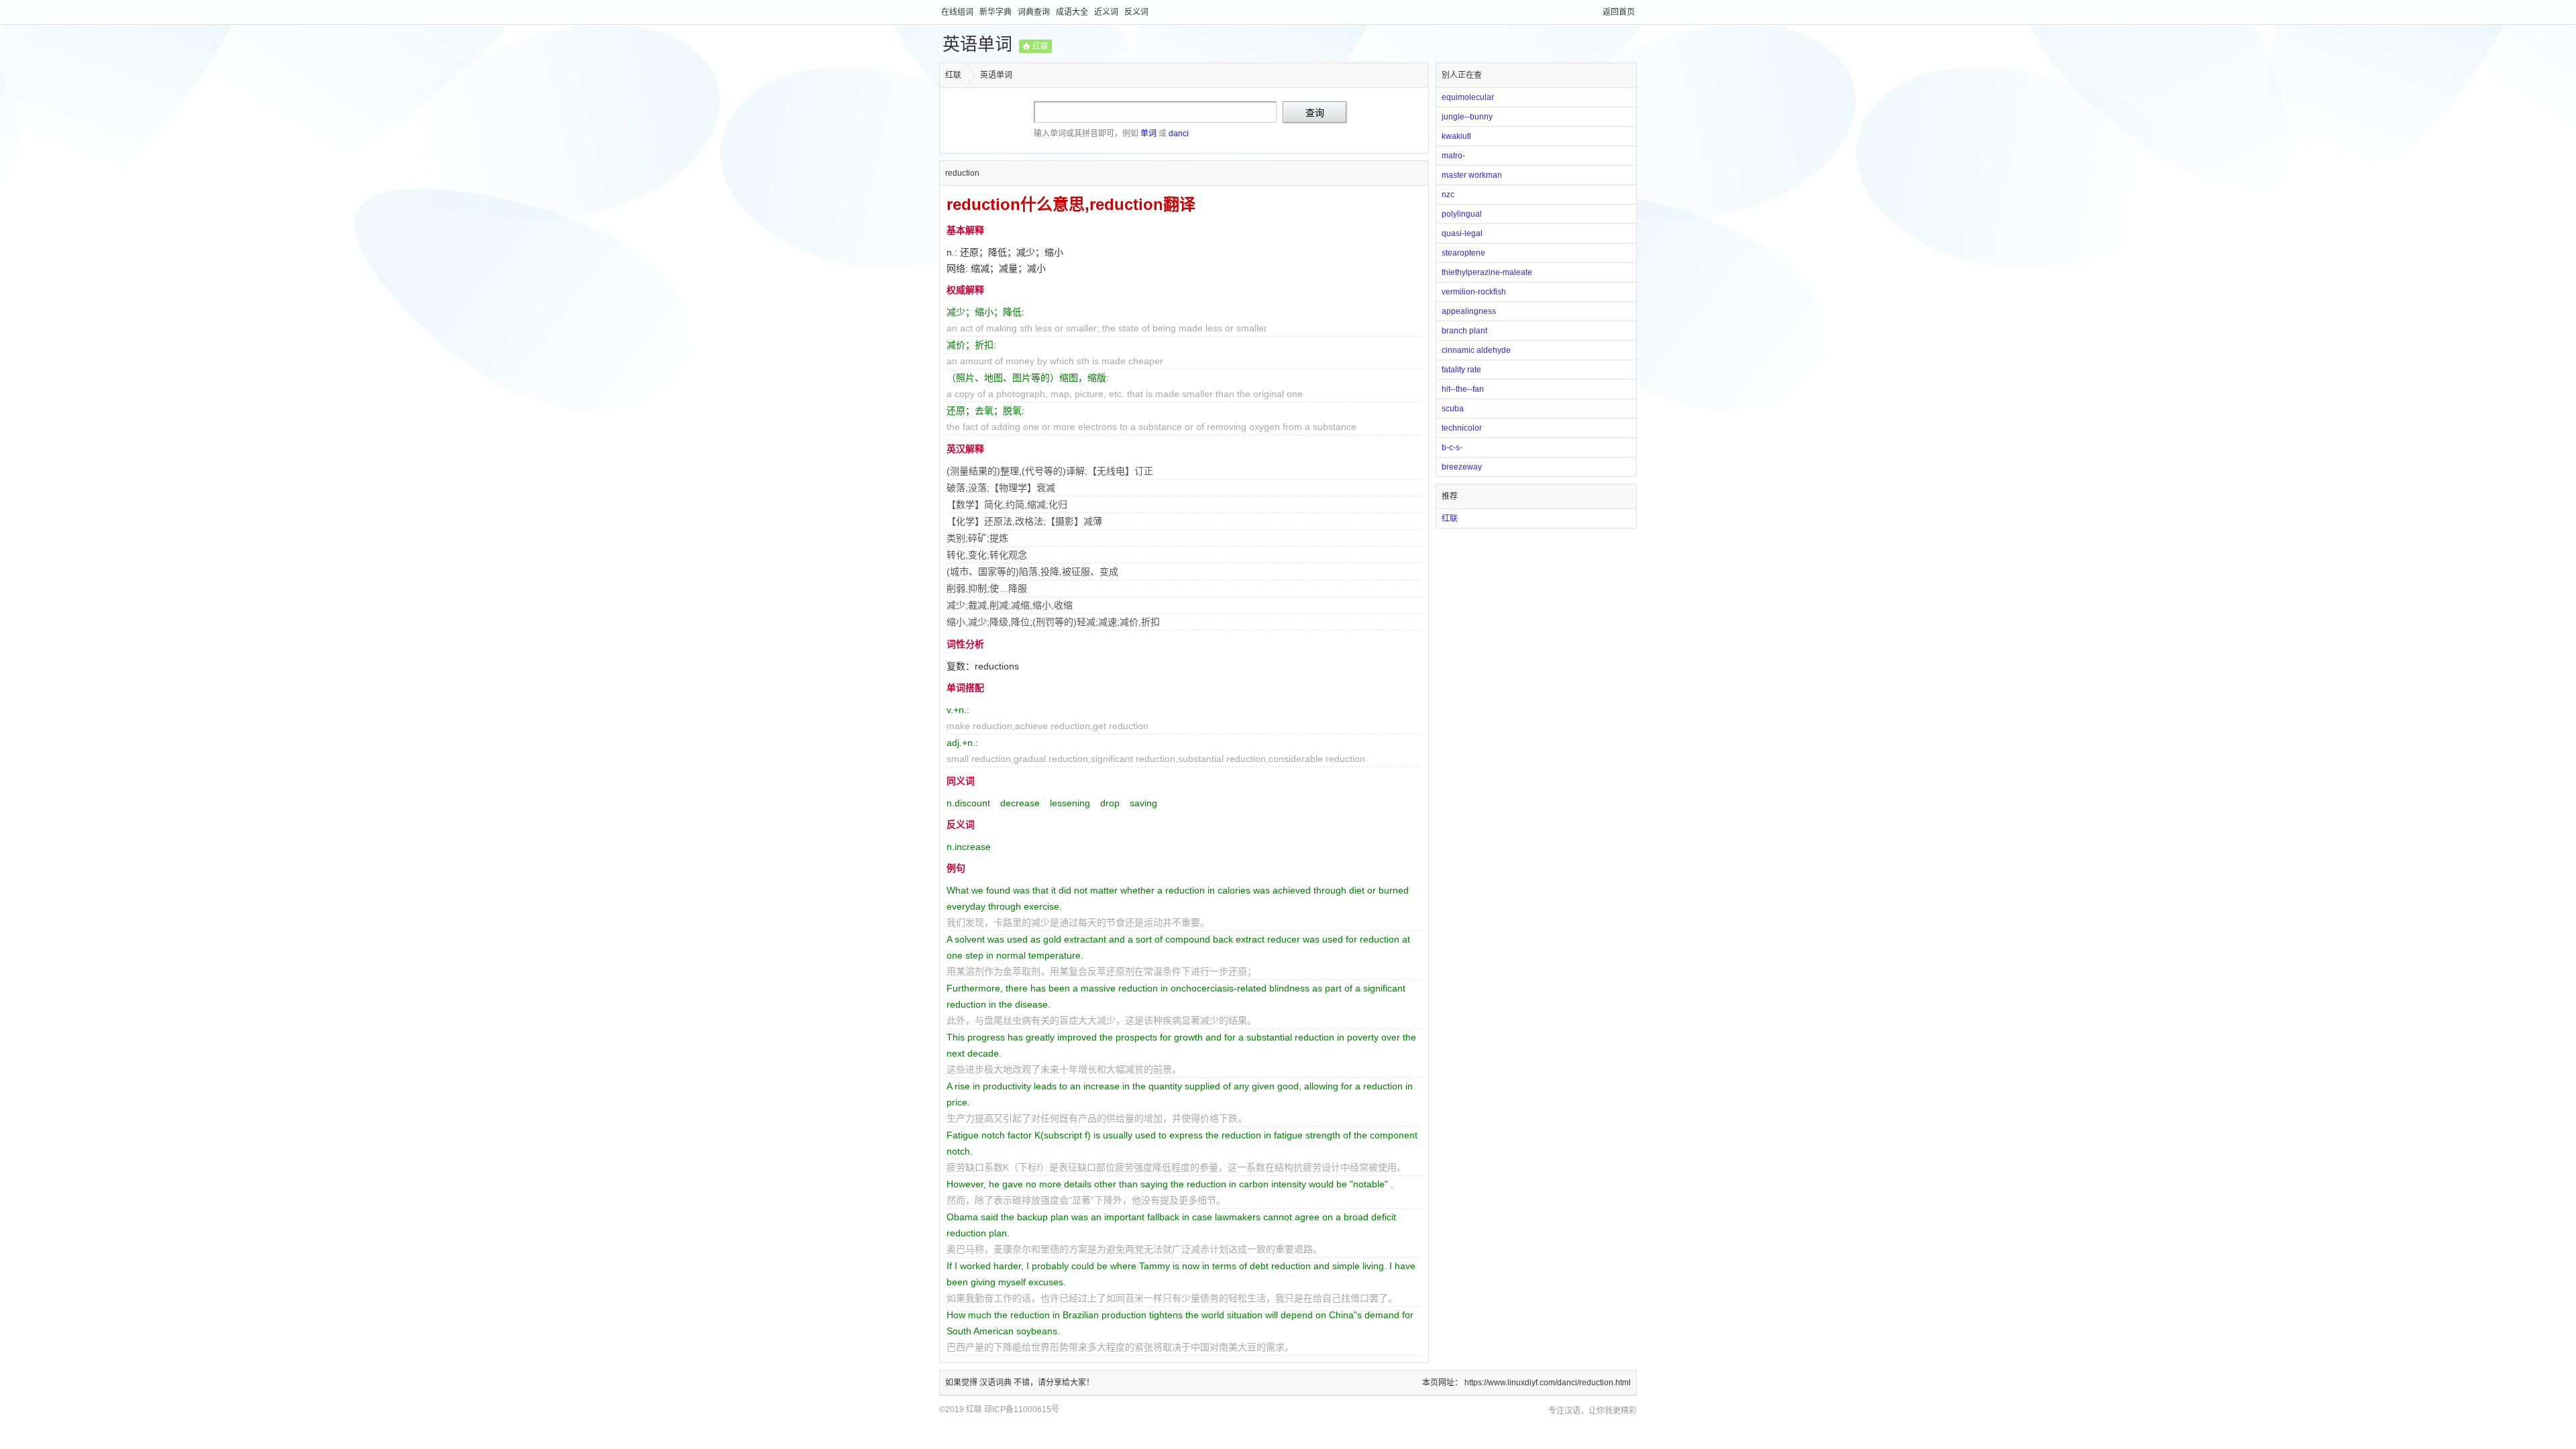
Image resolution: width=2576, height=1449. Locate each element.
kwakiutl (1456, 136)
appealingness (1469, 311)
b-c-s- (1452, 447)
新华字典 (997, 12)
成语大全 (1073, 12)
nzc (1448, 195)
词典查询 (1035, 12)
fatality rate (1461, 370)
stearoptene (1463, 253)
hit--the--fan (1463, 389)
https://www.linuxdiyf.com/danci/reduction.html (1548, 1383)
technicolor (1462, 428)
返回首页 (1619, 12)
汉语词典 (997, 1383)
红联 (1040, 46)
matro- (1453, 156)
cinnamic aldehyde (1476, 350)
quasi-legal (1462, 233)
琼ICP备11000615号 (1022, 1409)
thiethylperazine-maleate (1487, 272)
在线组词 (958, 12)
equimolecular (1468, 97)
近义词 (1107, 12)
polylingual (1462, 214)
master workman (1472, 175)
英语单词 (977, 44)
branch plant (1464, 331)
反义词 (1136, 12)
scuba (1453, 409)
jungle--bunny (1467, 117)
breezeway (1462, 467)
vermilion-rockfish (1474, 292)
